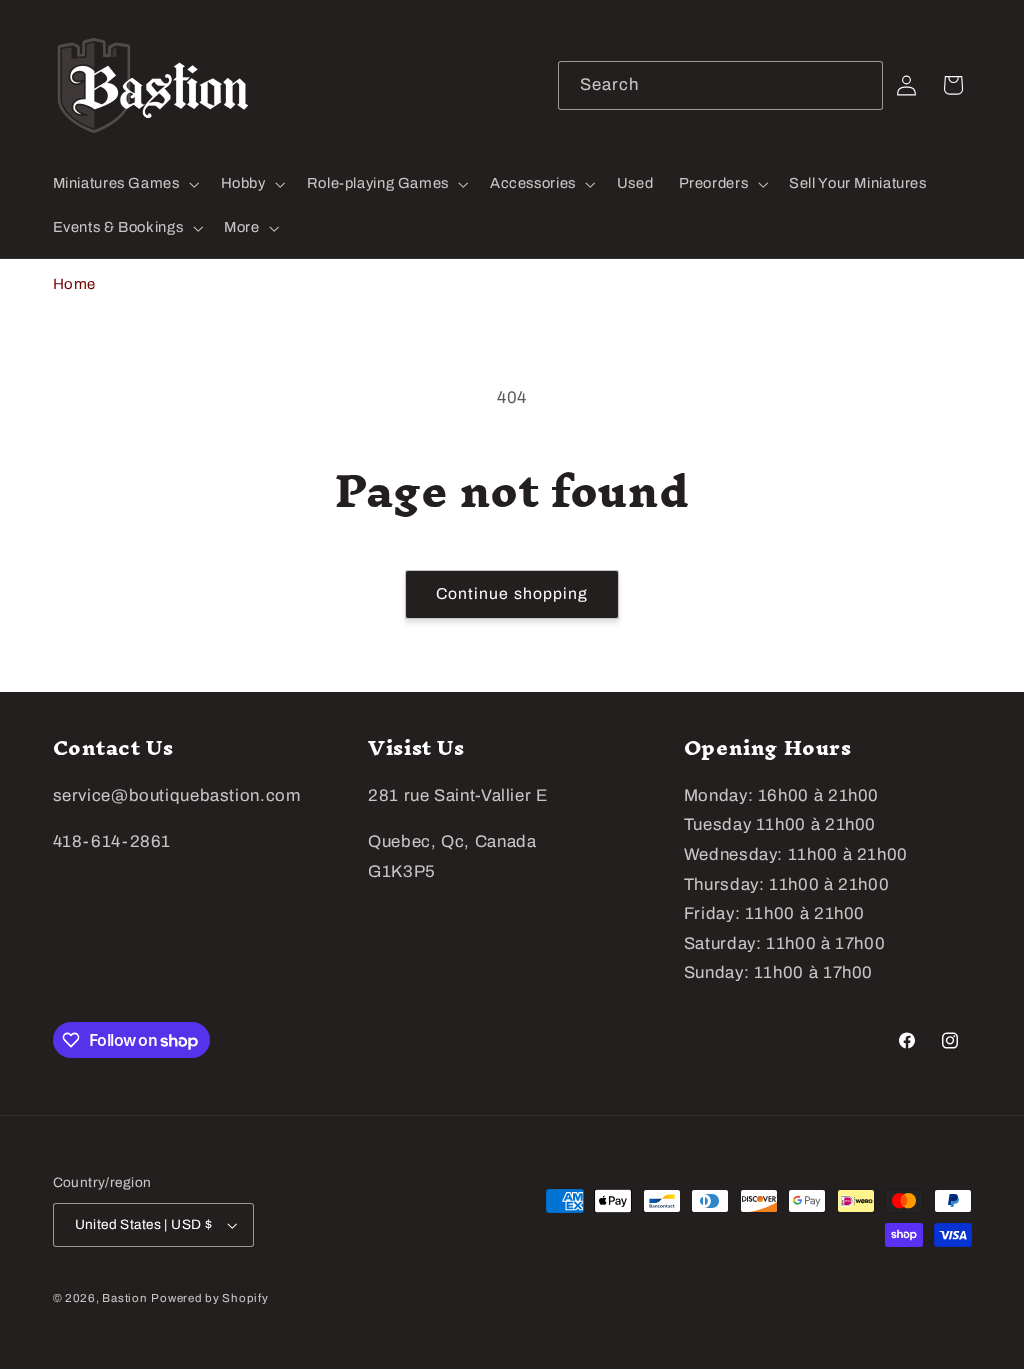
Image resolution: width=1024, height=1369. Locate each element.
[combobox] (721, 85)
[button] (124, 184)
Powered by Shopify (209, 1298)
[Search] (859, 85)
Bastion (124, 1298)
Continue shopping (512, 593)
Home (75, 284)
